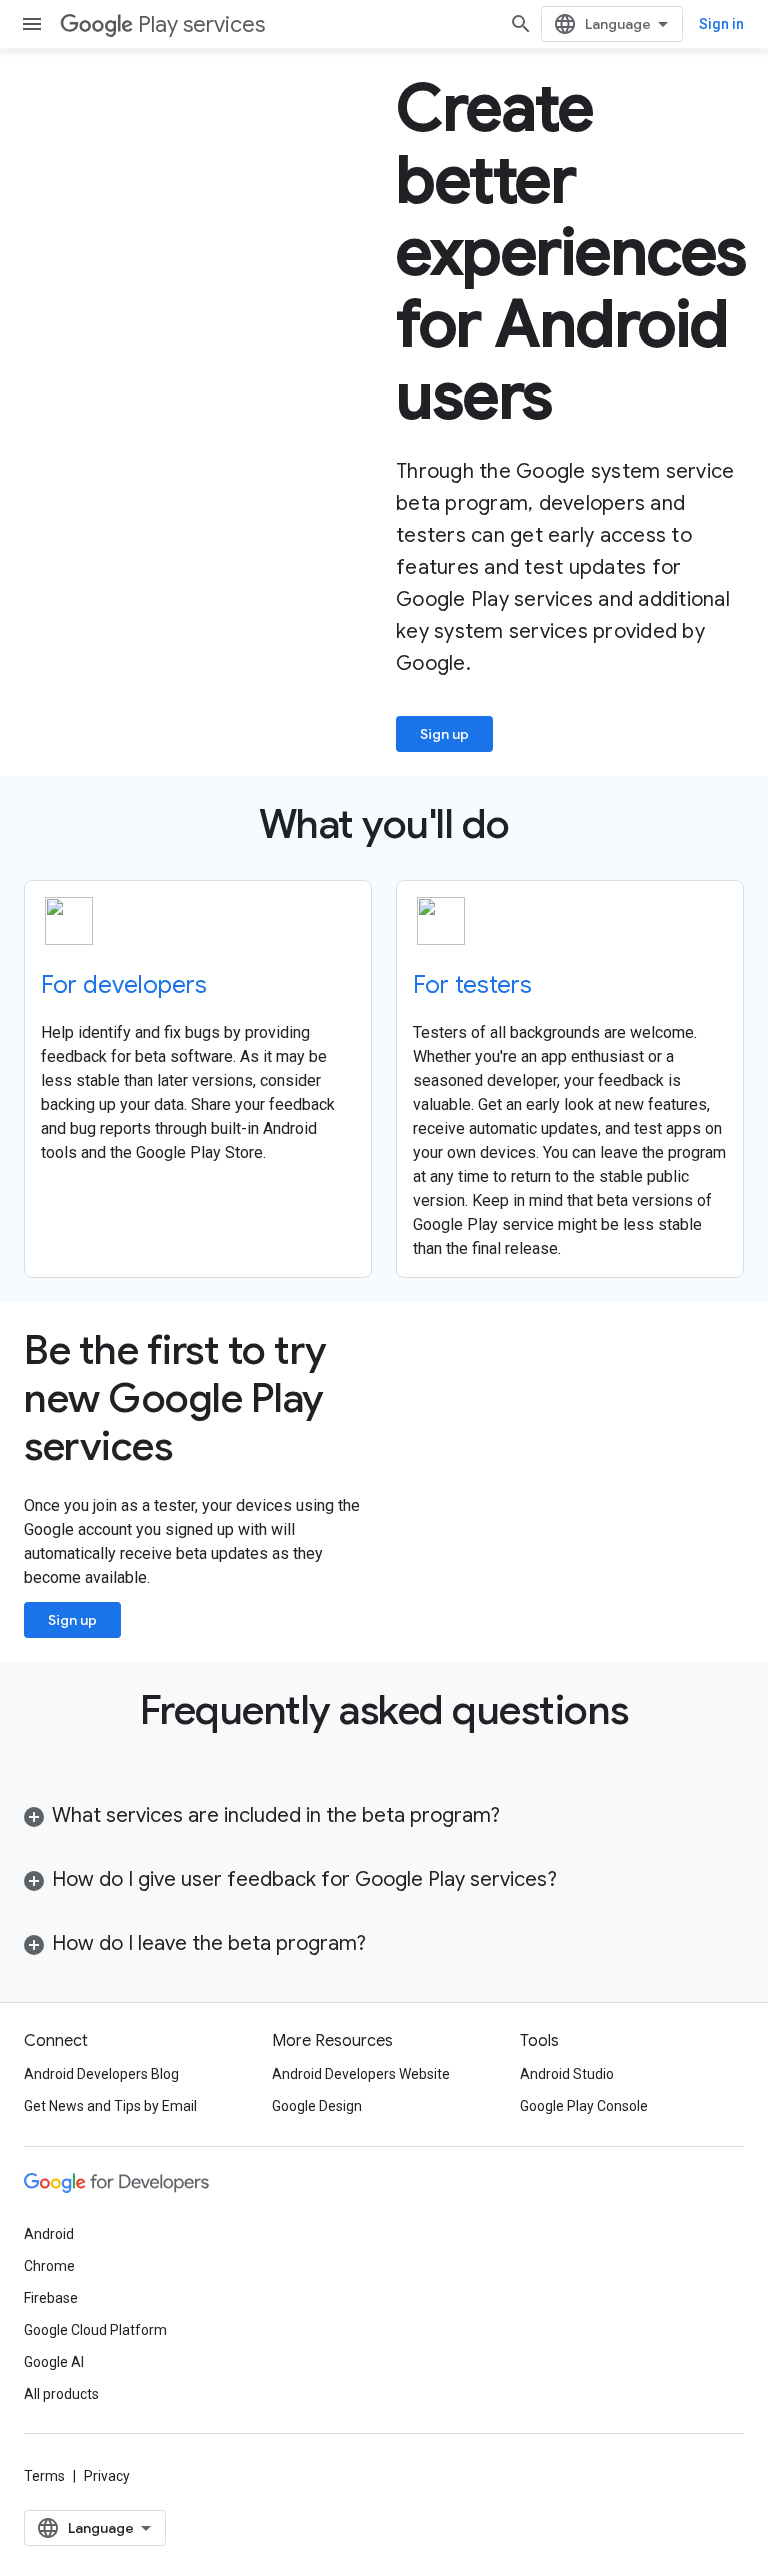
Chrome (49, 2266)
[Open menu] (32, 24)
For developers (124, 985)
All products (61, 2394)
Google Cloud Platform (95, 2330)
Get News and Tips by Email (110, 2106)
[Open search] (521, 24)
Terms (44, 2476)
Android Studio (567, 2074)
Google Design (317, 2106)
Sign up (444, 734)
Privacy (107, 2476)
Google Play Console (584, 2106)
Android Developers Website (361, 2074)
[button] (384, 1816)
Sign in (721, 24)
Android (49, 2234)
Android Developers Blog (101, 2074)
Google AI (54, 2362)
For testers (472, 985)
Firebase (51, 2298)
